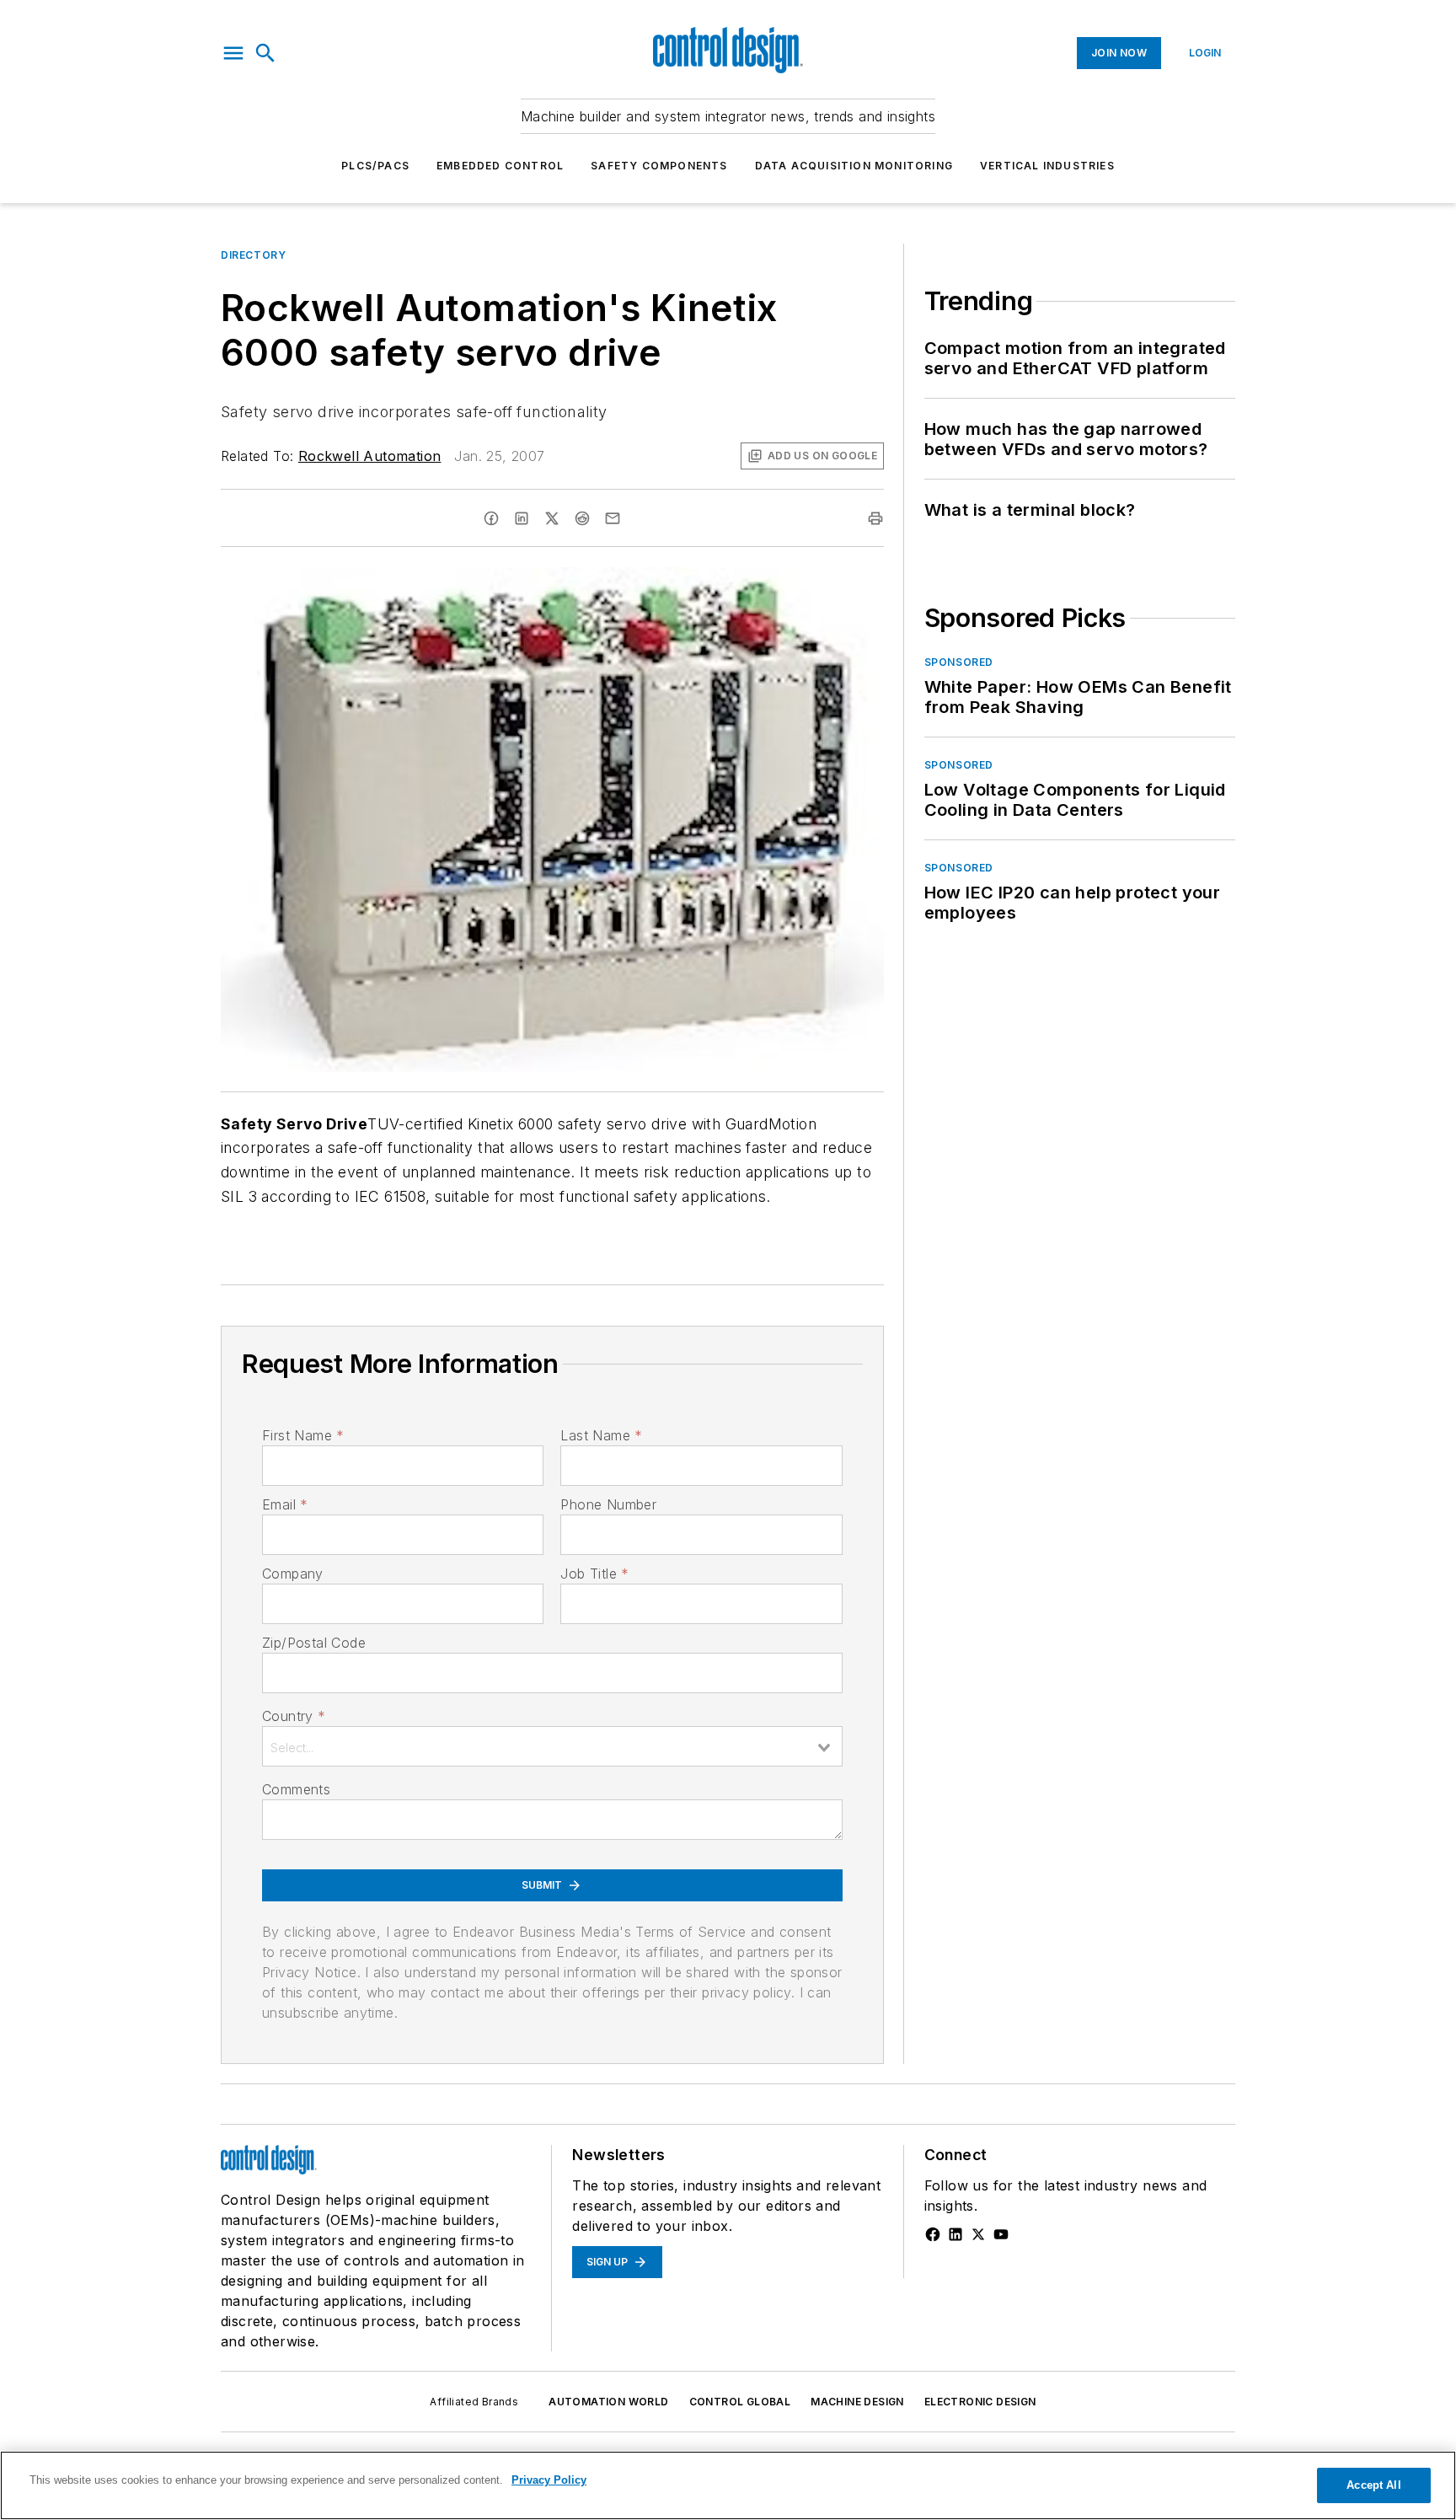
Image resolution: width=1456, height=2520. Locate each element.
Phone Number (608, 1504)
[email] (613, 518)
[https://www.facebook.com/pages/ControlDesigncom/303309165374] (933, 2234)
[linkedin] (522, 518)
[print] (875, 518)
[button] (233, 53)
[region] (728, 2485)
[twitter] (552, 518)
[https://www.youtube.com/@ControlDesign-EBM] (1001, 2234)
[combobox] (552, 1746)
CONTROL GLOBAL (740, 2402)
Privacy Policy (549, 2480)
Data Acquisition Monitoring (854, 166)
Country (294, 1716)
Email (285, 1504)
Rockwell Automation (370, 456)
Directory (253, 255)
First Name (303, 1435)
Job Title (594, 1574)
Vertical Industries (1047, 166)
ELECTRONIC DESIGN (980, 2402)
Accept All (1373, 2485)
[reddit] (582, 518)
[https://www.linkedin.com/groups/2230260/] (955, 2234)
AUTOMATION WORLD (608, 2402)
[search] (265, 53)
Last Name (601, 1435)
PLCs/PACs (375, 166)
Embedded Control (500, 166)
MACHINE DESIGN (857, 2402)
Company (293, 1574)
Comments (296, 1789)
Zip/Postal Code (314, 1643)
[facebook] (491, 518)
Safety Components (659, 166)
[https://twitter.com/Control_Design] (978, 2234)
